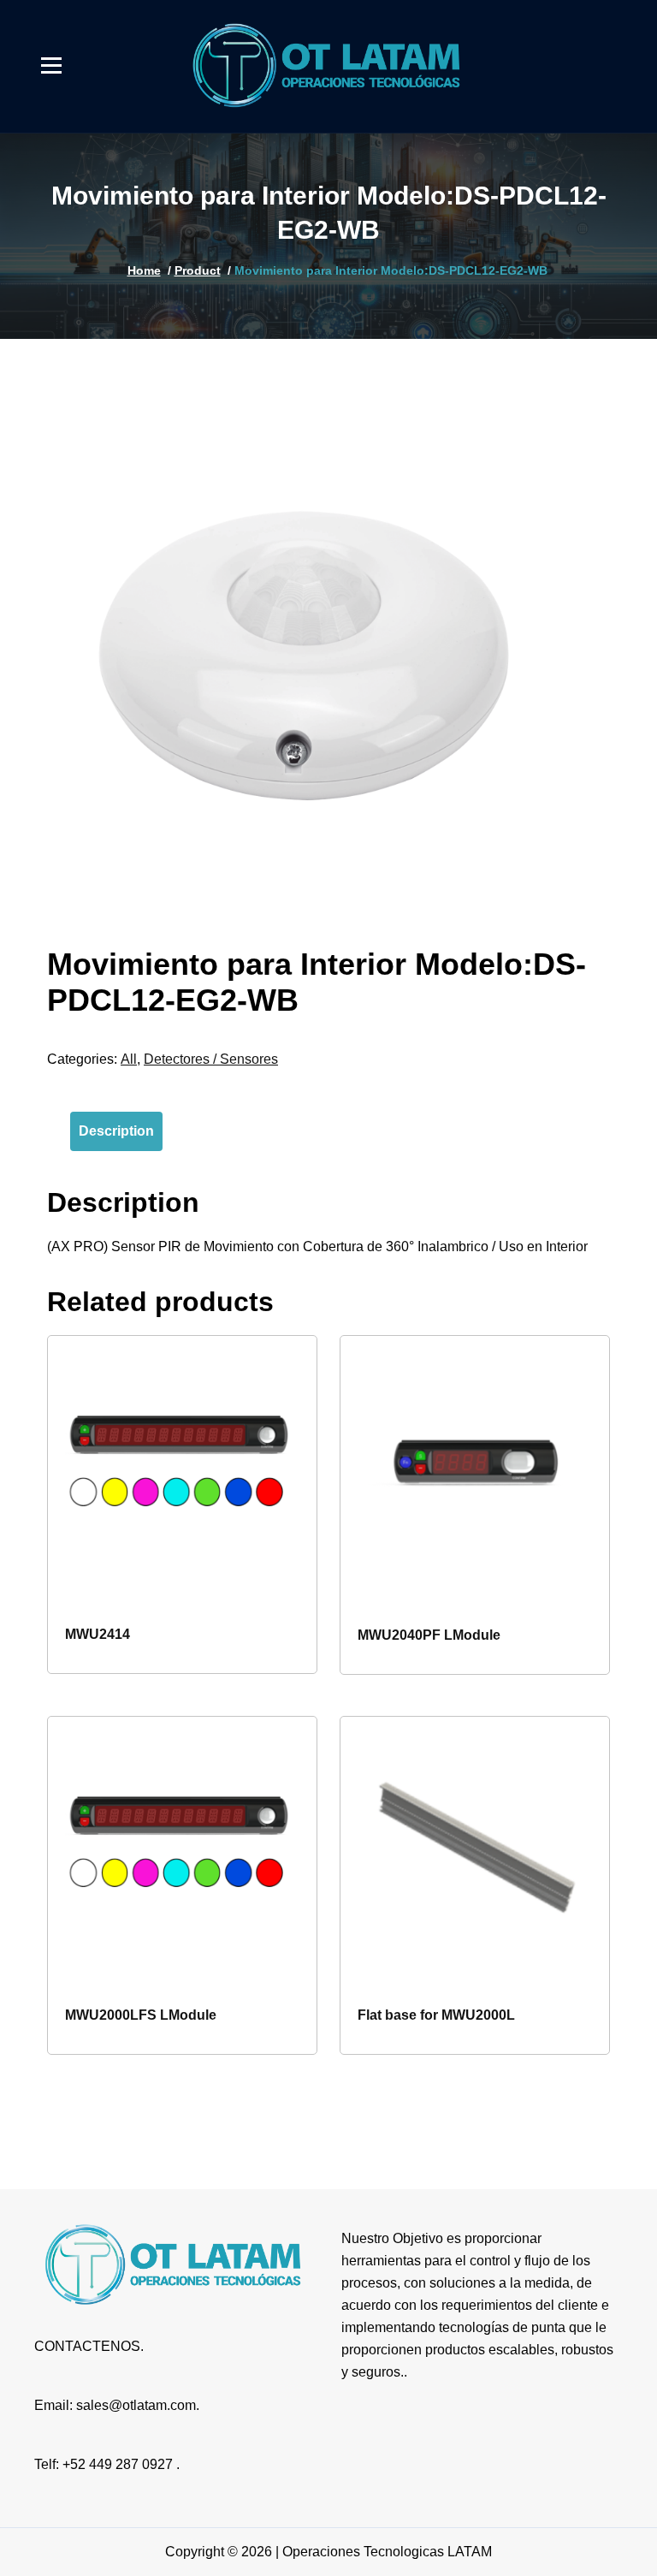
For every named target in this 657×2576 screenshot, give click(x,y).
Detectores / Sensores (211, 1059)
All (129, 1059)
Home (144, 270)
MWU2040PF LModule (429, 1635)
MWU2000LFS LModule (141, 2015)
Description (116, 1131)
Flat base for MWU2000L (436, 2015)
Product (198, 270)
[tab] (116, 1131)
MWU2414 (98, 1634)
